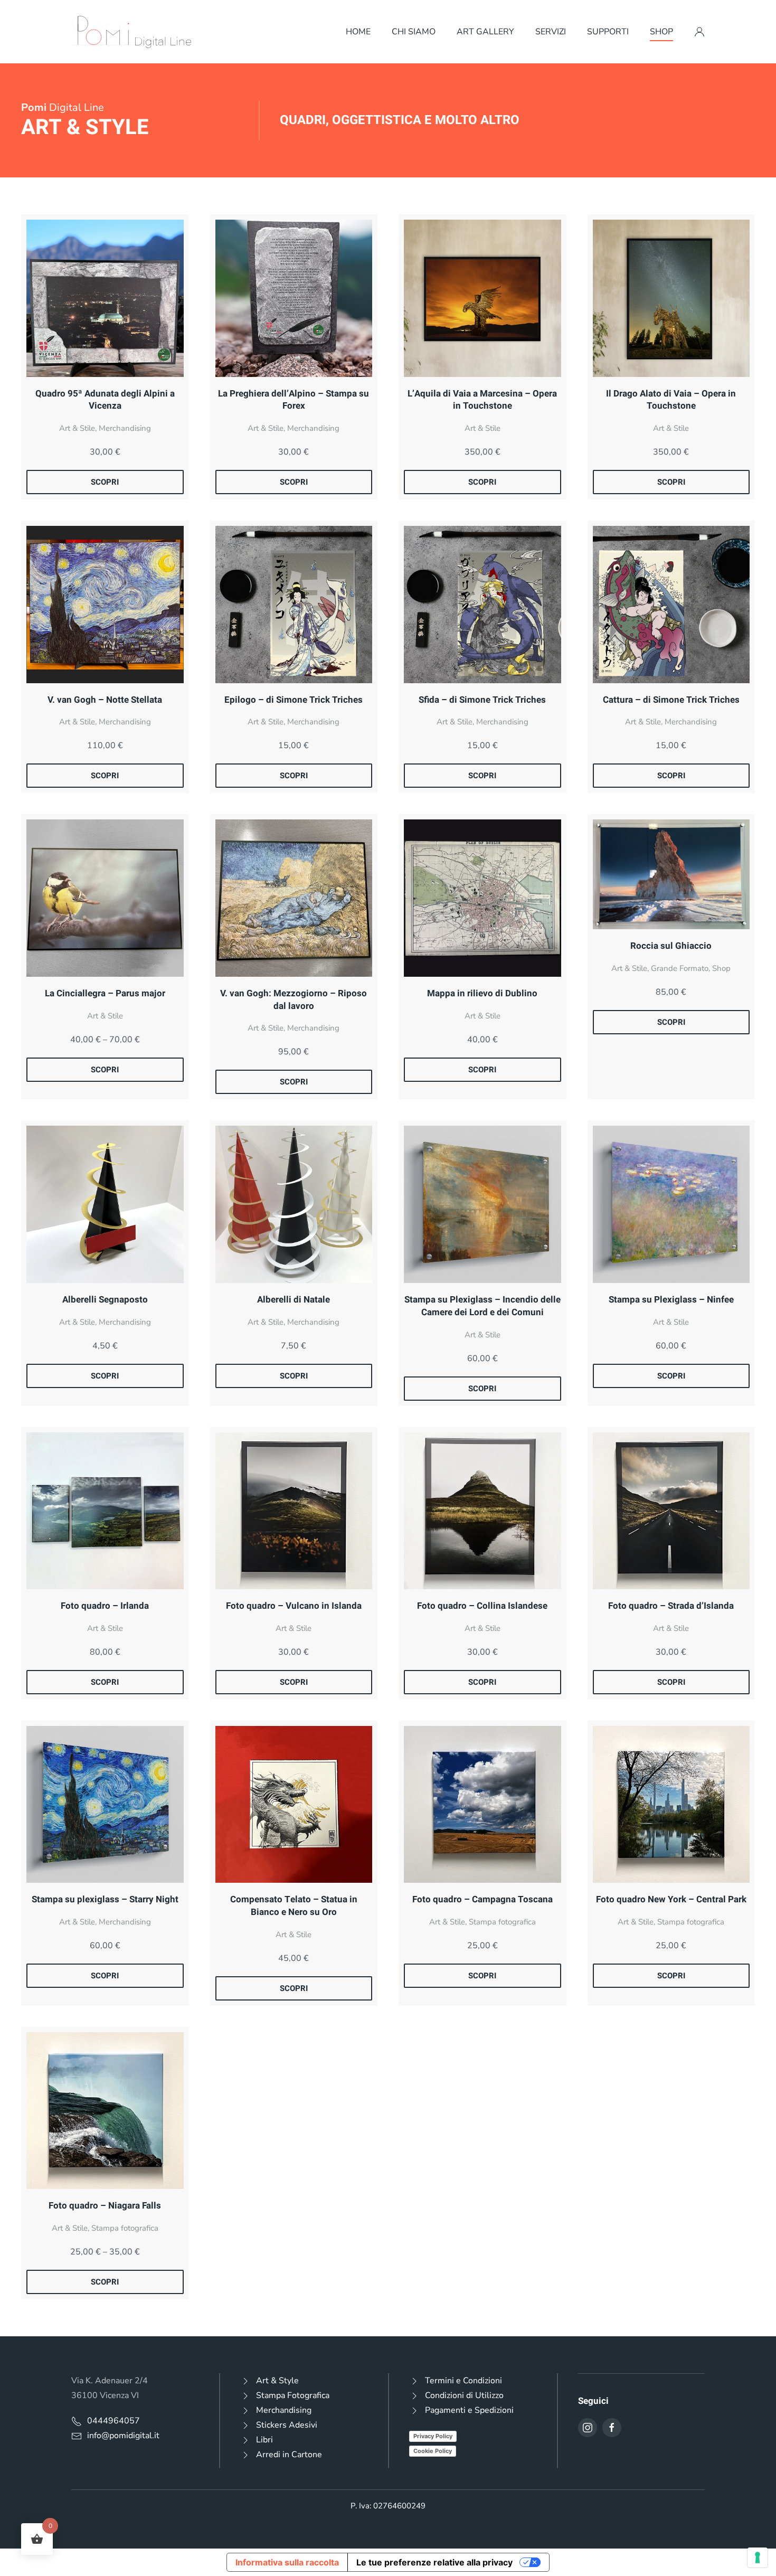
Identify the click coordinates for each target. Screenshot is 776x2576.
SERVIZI (551, 32)
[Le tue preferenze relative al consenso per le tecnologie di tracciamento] (758, 2558)
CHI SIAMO (414, 32)
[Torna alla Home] (132, 32)
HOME (358, 32)
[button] (699, 32)
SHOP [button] (661, 32)
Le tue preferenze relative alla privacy (434, 2562)
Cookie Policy (433, 2451)
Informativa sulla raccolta (287, 2562)
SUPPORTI (608, 32)
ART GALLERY (485, 32)
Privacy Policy (433, 2436)
